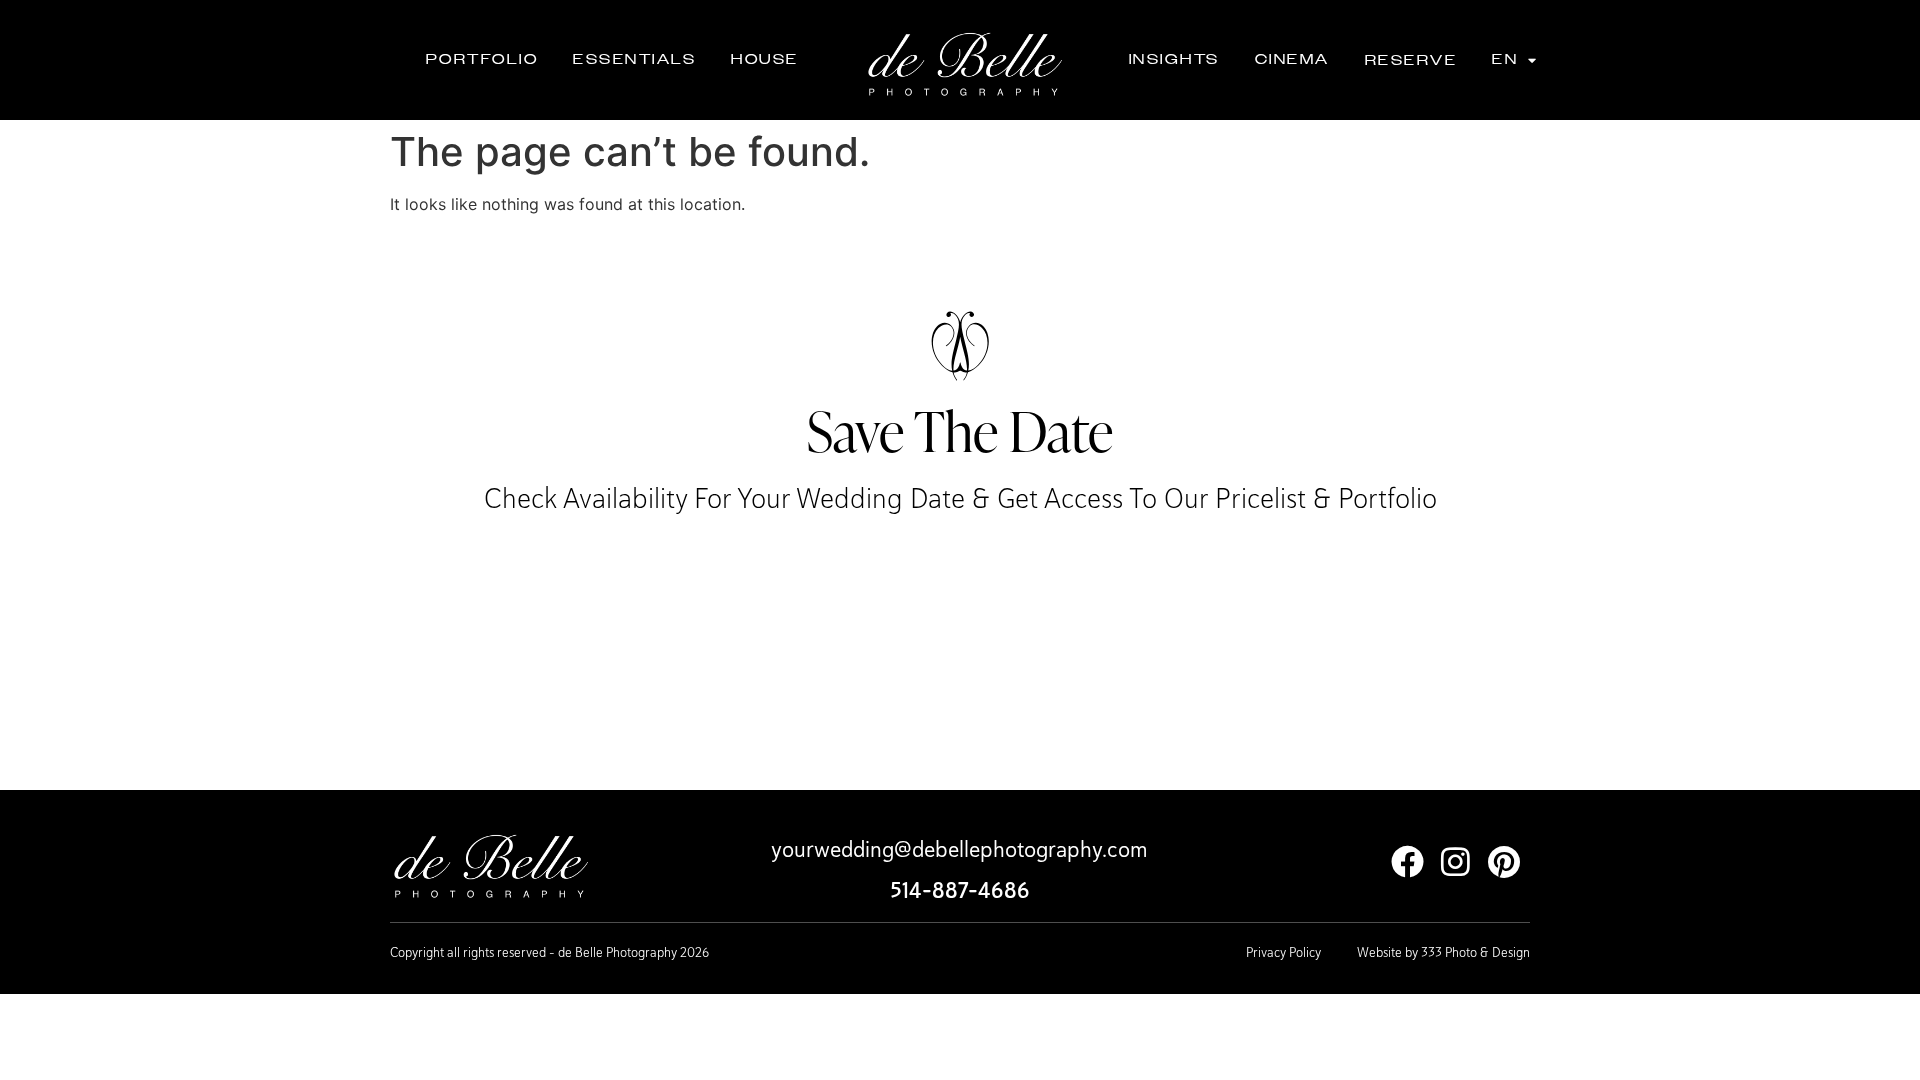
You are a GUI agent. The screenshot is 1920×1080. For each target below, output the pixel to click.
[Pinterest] (1503, 861)
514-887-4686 (960, 890)
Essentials (634, 59)
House (765, 59)
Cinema (1292, 59)
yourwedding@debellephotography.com (959, 849)
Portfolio (482, 59)
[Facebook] (1407, 861)
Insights (1174, 59)
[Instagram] (1455, 861)
